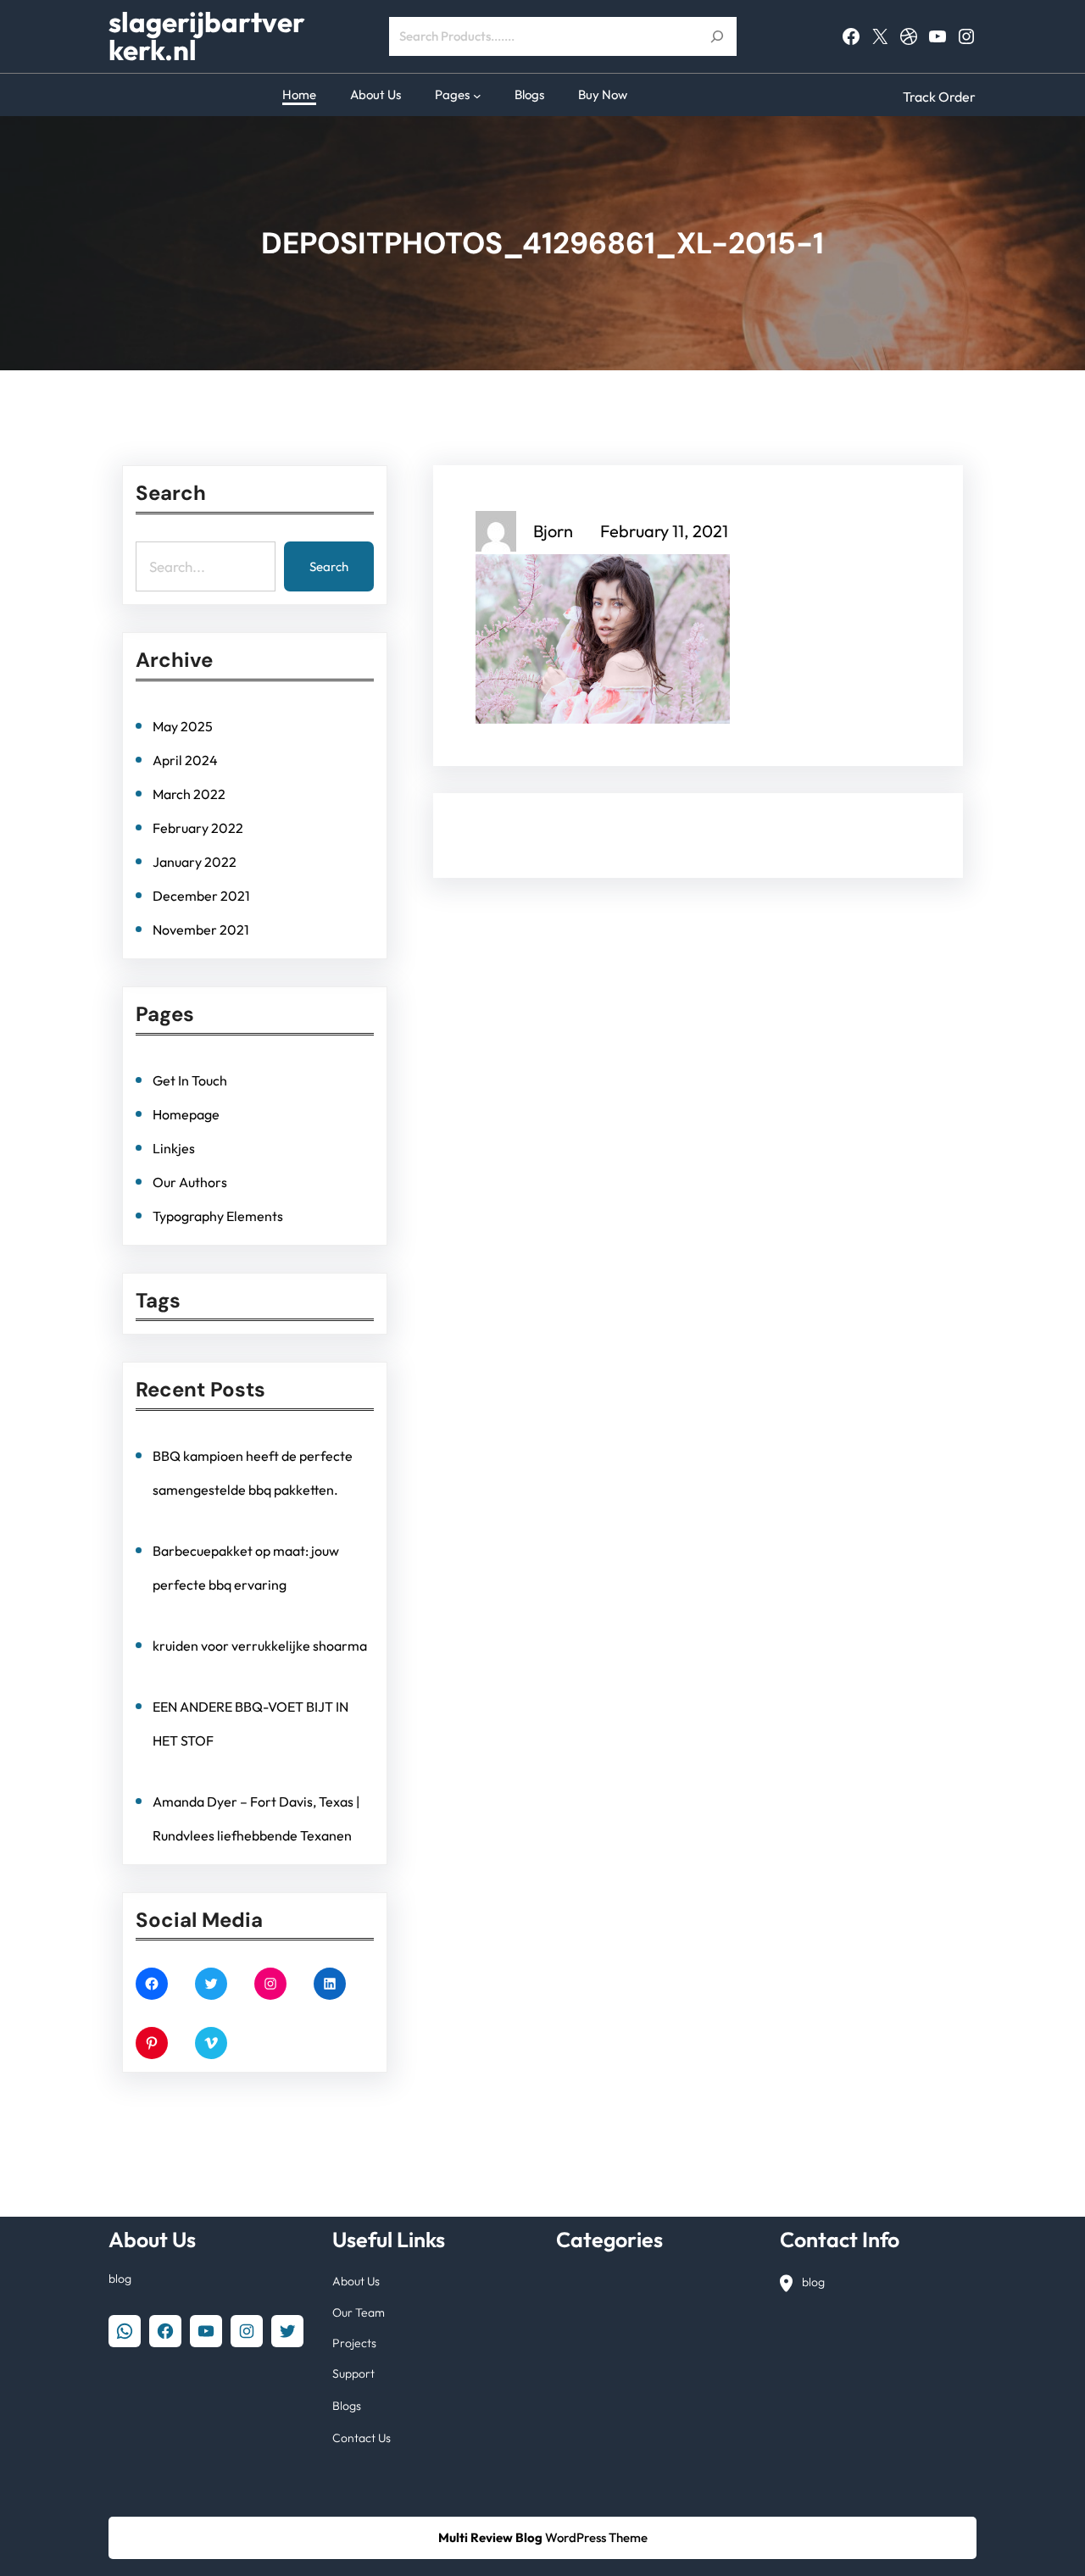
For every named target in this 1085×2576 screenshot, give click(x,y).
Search (329, 566)
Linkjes (174, 1148)
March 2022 (189, 794)
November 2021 (201, 930)
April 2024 (185, 760)
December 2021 (201, 896)
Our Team (359, 2312)
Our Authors (190, 1182)
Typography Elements (218, 1216)
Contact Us (362, 2438)
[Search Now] (717, 36)
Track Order (939, 97)
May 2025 (183, 726)
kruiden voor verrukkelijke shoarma (260, 1646)
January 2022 (195, 862)
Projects (354, 2343)
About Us (356, 2281)
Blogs (347, 2406)
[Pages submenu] (477, 95)
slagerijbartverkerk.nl (207, 36)
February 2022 (198, 828)
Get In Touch (190, 1080)
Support (353, 2373)
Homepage (186, 1114)
